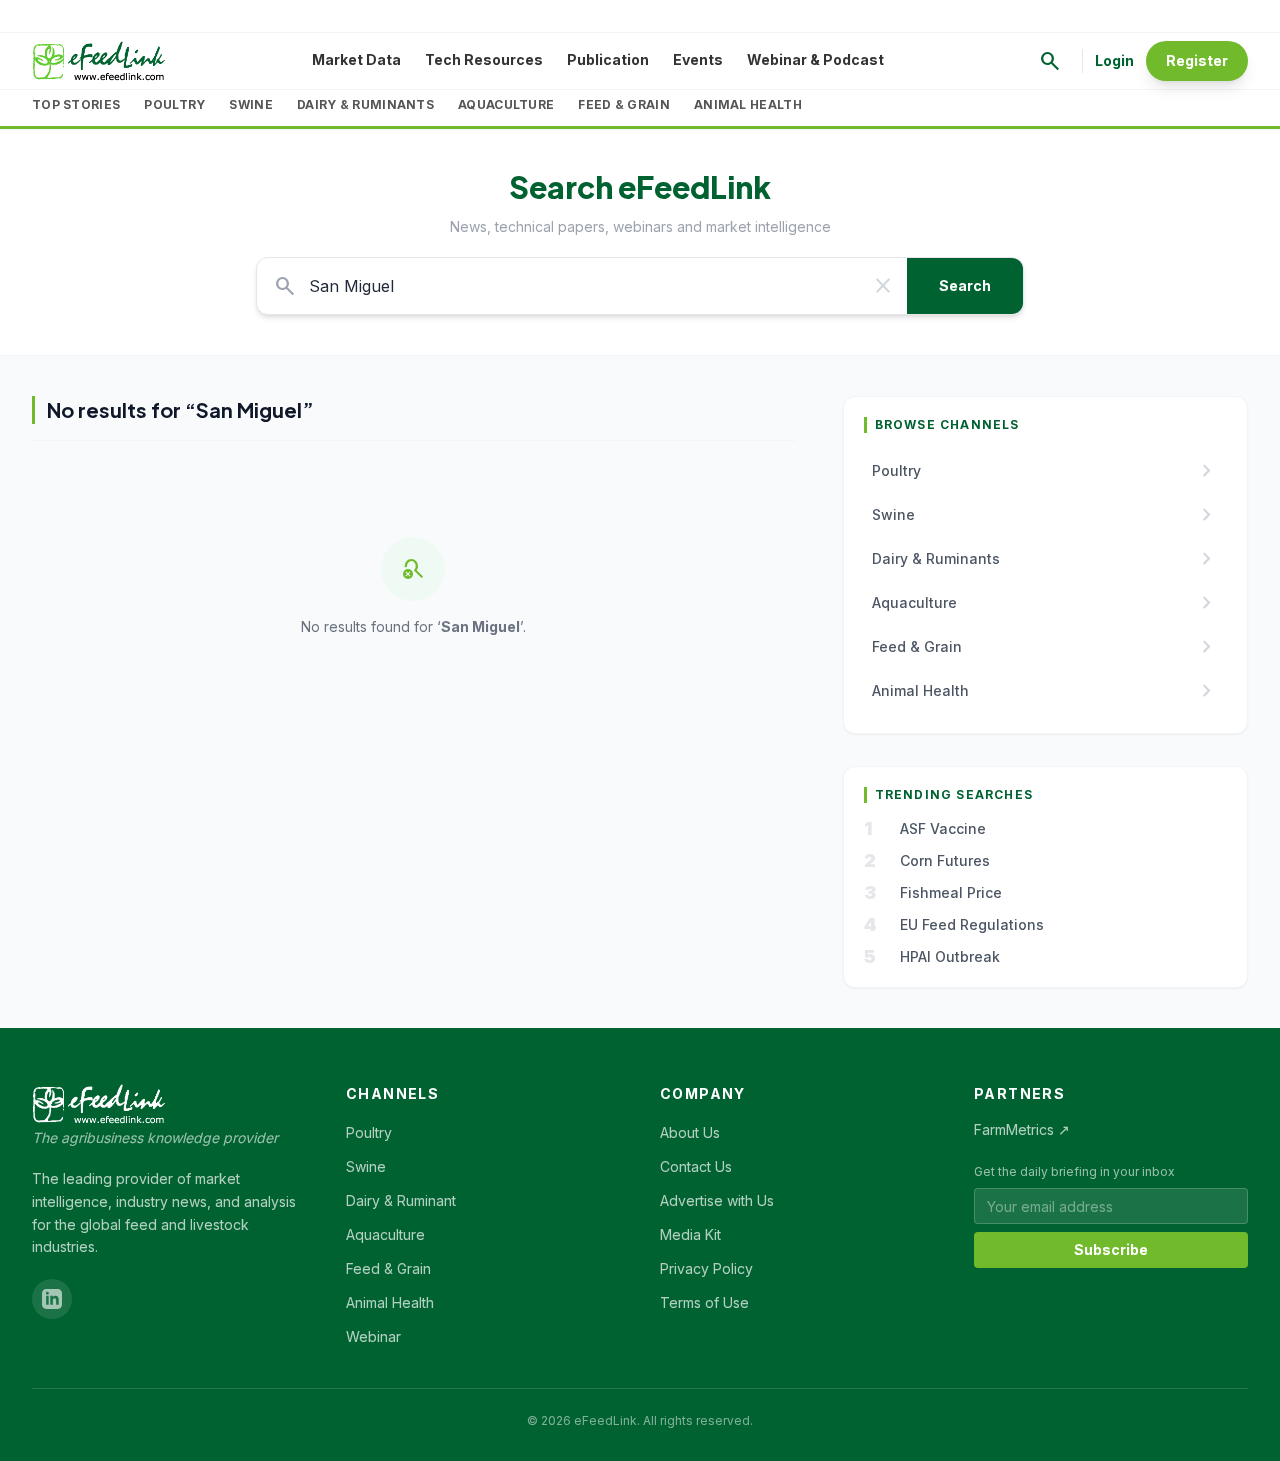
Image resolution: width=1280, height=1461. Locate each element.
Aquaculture (506, 104)
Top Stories (76, 104)
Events (698, 59)
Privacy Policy (706, 1268)
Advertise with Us (717, 1200)
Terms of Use (704, 1302)
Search (965, 285)
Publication (608, 59)
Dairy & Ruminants (365, 104)
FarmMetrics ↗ (1022, 1129)
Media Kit (690, 1234)
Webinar (373, 1336)
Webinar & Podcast (815, 59)
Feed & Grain (624, 104)
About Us (690, 1132)
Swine (251, 104)
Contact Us (696, 1166)
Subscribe (1111, 1249)
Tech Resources (484, 59)
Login (1114, 60)
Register (1197, 60)
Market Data (356, 59)
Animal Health (748, 104)
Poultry (174, 104)
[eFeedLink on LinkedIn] (52, 1299)
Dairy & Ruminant (401, 1200)
